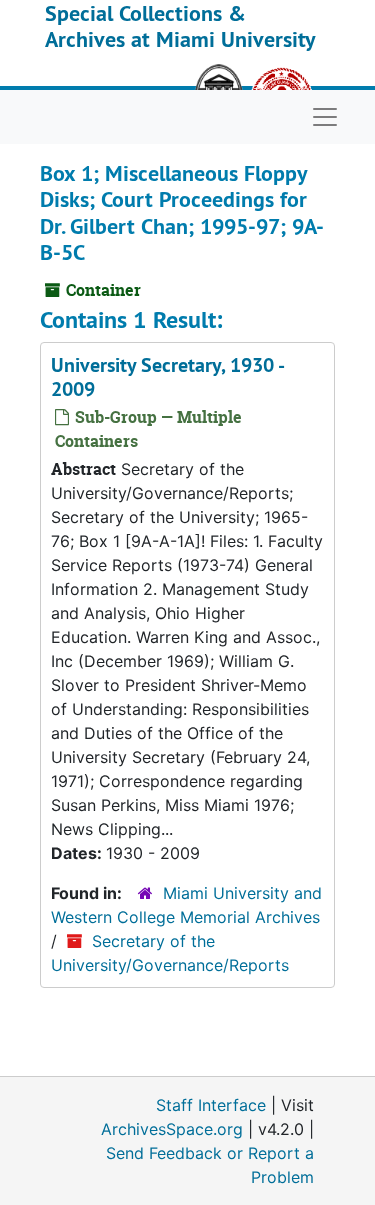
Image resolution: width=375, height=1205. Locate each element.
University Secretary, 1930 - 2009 (167, 377)
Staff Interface (211, 1105)
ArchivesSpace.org (172, 1129)
